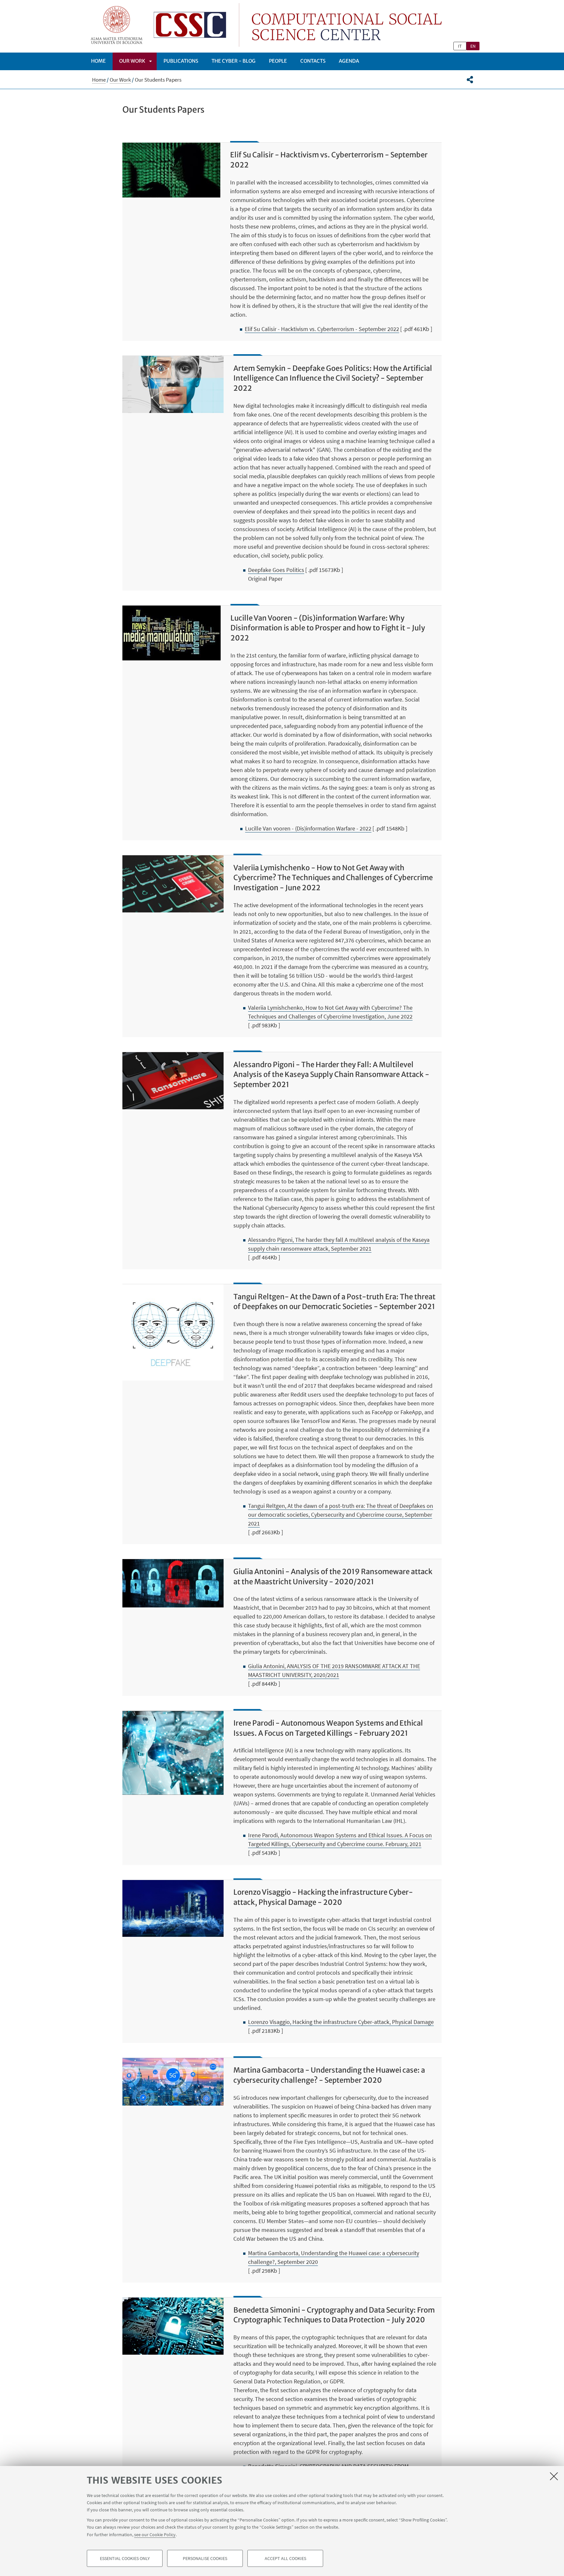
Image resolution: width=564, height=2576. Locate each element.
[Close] (554, 2476)
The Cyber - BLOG (234, 61)
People (278, 61)
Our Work (132, 61)
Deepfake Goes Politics (276, 570)
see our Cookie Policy (155, 2534)
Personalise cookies (205, 2558)
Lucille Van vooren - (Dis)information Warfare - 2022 (308, 828)
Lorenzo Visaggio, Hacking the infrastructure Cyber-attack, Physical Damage (341, 2022)
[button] (470, 80)
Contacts (313, 61)
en (473, 46)
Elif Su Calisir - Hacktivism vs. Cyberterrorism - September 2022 (322, 329)
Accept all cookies (285, 2558)
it (460, 46)
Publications (181, 61)
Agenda (349, 61)
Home (98, 61)
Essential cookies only (125, 2558)
